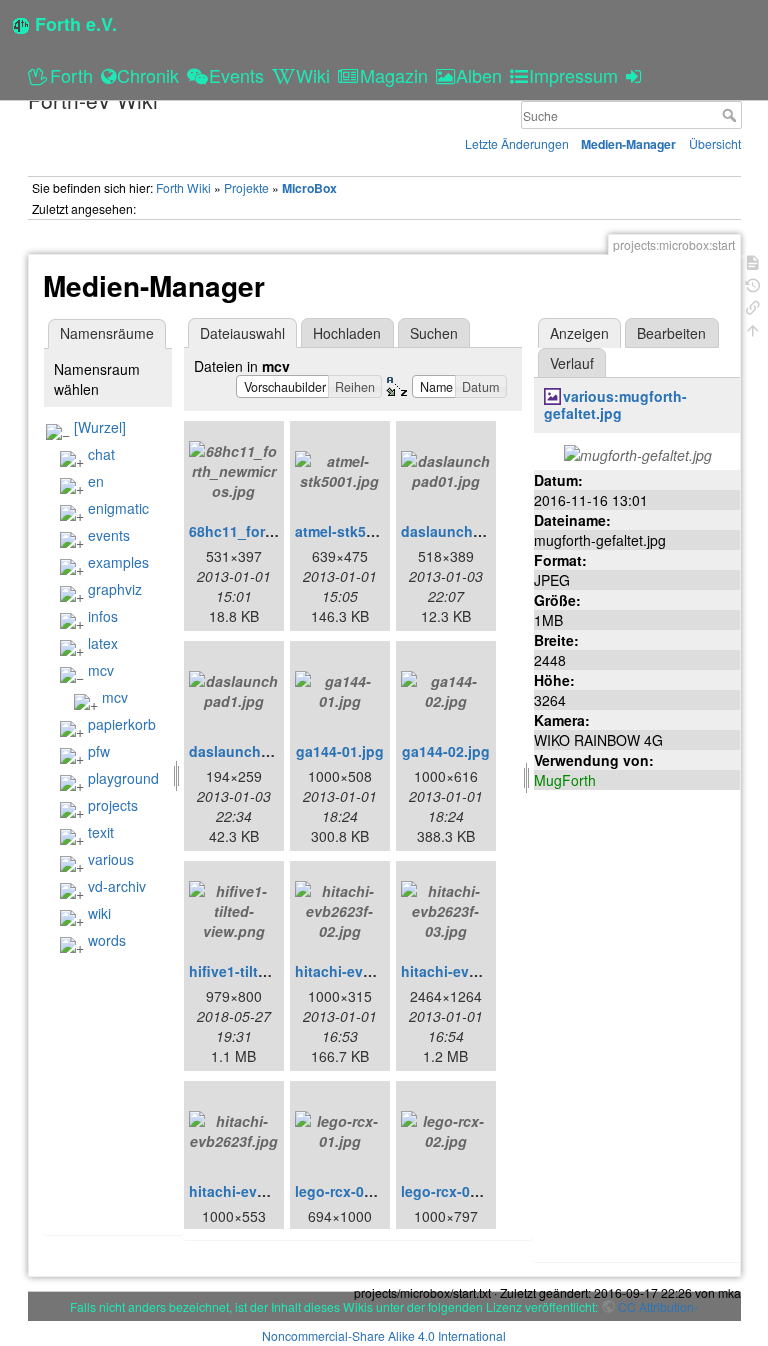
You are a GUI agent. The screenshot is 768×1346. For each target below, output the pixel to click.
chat (101, 454)
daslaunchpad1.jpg (255, 751)
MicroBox (309, 188)
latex (103, 643)
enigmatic (118, 508)
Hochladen (347, 333)
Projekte (246, 187)
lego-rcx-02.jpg (452, 1191)
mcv (101, 670)
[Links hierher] (753, 305)
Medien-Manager (628, 144)
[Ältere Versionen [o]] (753, 283)
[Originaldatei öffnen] (638, 453)
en (96, 481)
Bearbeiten (671, 333)
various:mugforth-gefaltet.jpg (616, 404)
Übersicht (715, 143)
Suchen (434, 333)
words (107, 940)
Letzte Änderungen (517, 143)
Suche (731, 115)
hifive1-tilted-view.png (265, 971)
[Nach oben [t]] (753, 328)
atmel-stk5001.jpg (355, 531)
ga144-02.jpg (446, 751)
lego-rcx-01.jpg (346, 1191)
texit (101, 832)
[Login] (636, 75)
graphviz (115, 589)
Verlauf (572, 363)
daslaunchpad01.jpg (471, 531)
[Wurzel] (100, 427)
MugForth (565, 780)
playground (123, 778)
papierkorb (122, 724)
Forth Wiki (183, 187)
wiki (99, 913)
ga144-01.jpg (340, 751)
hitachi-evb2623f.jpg (259, 1191)
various (111, 859)
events (109, 535)
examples (118, 562)
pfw (99, 751)
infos (103, 616)
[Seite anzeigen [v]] (753, 260)
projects (113, 805)
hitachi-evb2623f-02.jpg (375, 971)
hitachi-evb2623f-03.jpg (481, 971)
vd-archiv (117, 886)
